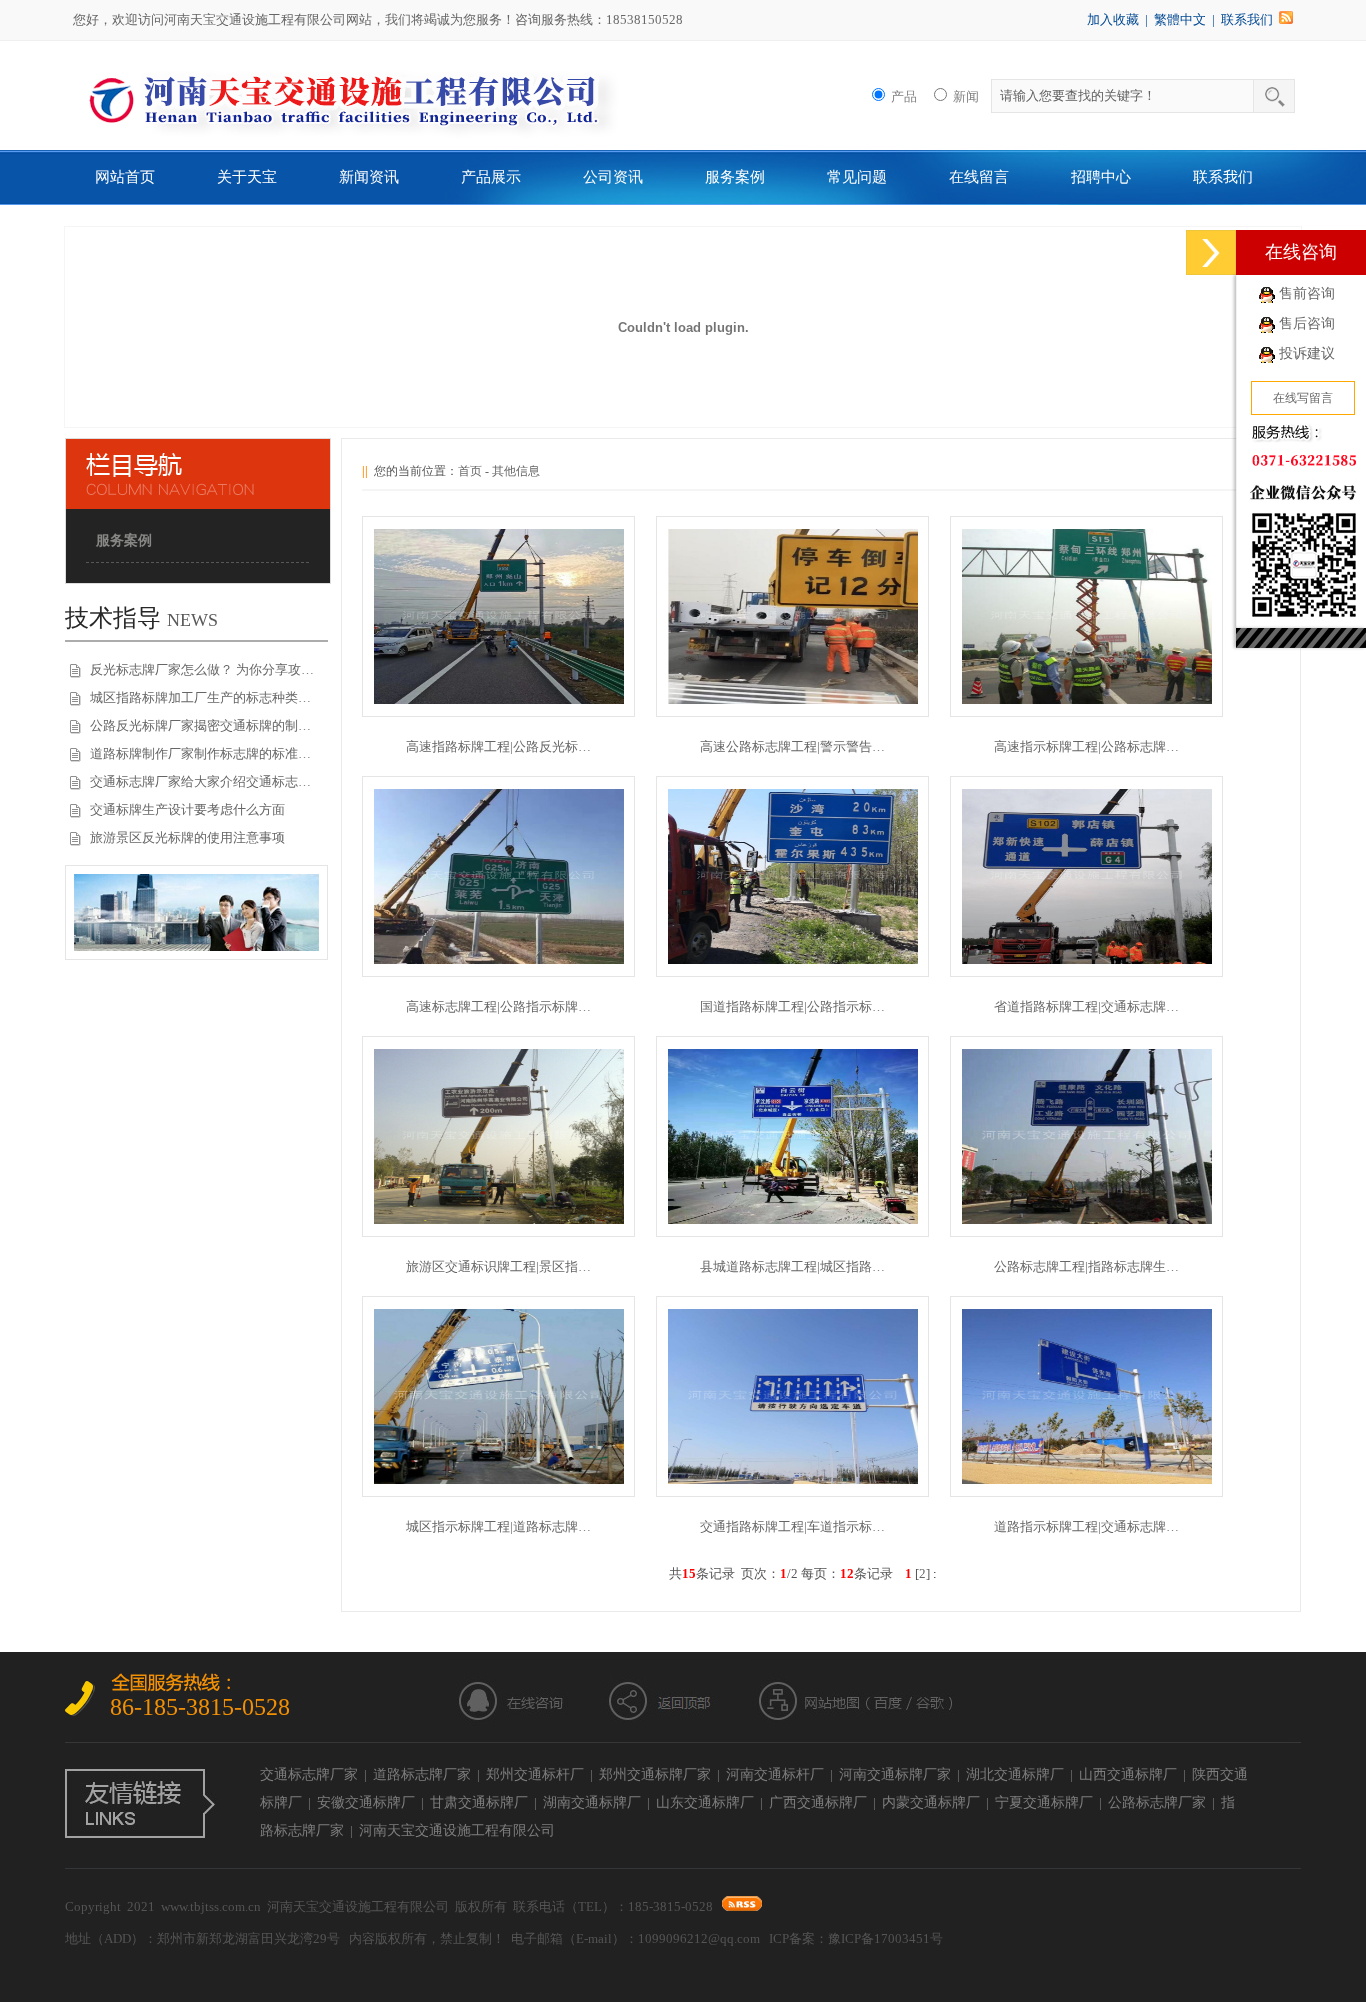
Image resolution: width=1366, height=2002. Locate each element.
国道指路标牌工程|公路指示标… (792, 1006)
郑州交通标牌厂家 (655, 1774)
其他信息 (516, 471)
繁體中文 (1180, 19)
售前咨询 (1307, 293)
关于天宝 (247, 177)
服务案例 (735, 177)
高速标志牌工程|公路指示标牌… (498, 1006)
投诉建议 (1307, 353)
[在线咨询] (1211, 252)
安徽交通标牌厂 (366, 1802)
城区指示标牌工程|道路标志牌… (498, 1526)
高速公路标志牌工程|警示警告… (792, 746)
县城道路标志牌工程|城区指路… (792, 1266)
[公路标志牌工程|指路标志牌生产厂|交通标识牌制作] (1087, 1219)
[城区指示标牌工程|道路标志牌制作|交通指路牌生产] (499, 1479)
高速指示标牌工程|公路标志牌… (1086, 746)
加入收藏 (1113, 19)
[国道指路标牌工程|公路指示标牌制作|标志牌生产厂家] (793, 959)
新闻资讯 (369, 177)
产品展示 (491, 177)
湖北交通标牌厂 (1015, 1774)
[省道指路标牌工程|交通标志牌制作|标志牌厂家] (1087, 959)
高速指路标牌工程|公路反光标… (498, 746)
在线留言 (979, 177)
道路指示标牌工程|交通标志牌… (1086, 1526)
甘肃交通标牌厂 (479, 1802)
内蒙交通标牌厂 (931, 1802)
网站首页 (125, 177)
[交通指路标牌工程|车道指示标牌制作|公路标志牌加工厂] (793, 1479)
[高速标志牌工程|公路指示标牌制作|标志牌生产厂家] (499, 959)
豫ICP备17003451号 (885, 1938)
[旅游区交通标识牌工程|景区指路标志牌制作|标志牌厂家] (499, 1219)
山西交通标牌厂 (1128, 1774)
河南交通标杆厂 (775, 1774)
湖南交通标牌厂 (592, 1802)
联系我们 (1247, 19)
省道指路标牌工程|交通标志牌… (1086, 1006)
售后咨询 (1307, 323)
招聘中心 (1101, 177)
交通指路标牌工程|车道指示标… (792, 1526)
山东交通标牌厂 (705, 1802)
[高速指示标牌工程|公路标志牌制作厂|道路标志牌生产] (1087, 699)
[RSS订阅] (1286, 19)
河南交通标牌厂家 (895, 1774)
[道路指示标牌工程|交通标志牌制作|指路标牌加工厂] (1087, 1479)
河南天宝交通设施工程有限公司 (457, 1830)
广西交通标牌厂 (818, 1802)
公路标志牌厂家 (1157, 1802)
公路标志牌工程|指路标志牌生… (1086, 1266)
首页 (470, 471)
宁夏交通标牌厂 (1044, 1802)
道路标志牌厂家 (422, 1774)
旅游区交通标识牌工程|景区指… (498, 1266)
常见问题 (857, 177)
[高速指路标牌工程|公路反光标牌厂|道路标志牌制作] (499, 699)
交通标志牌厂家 (309, 1774)
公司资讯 (613, 177)
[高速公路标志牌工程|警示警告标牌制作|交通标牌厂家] (793, 699)
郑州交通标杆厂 (535, 1774)
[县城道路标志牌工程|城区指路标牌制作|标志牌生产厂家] (793, 1219)
